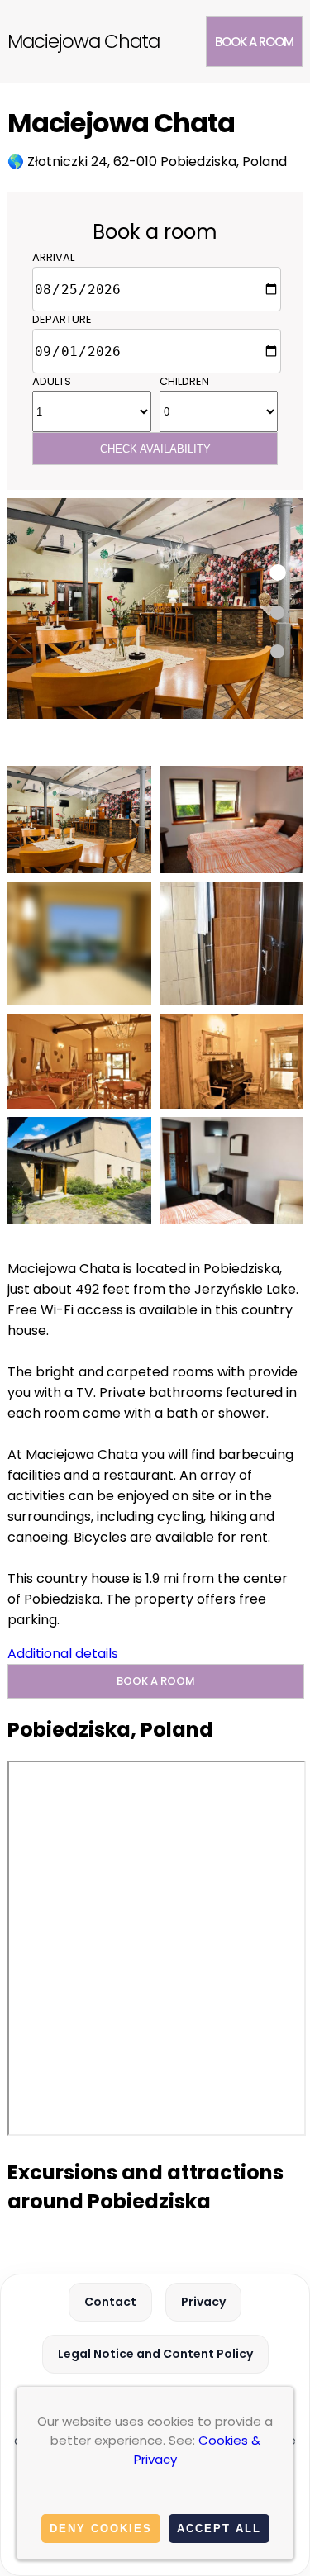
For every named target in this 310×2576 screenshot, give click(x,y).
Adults (52, 381)
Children (184, 381)
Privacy (203, 2302)
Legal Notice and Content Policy (155, 2354)
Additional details (63, 1654)
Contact (110, 2302)
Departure (62, 319)
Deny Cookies (101, 2528)
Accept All (219, 2528)
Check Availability (155, 449)
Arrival (53, 257)
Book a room (254, 42)
